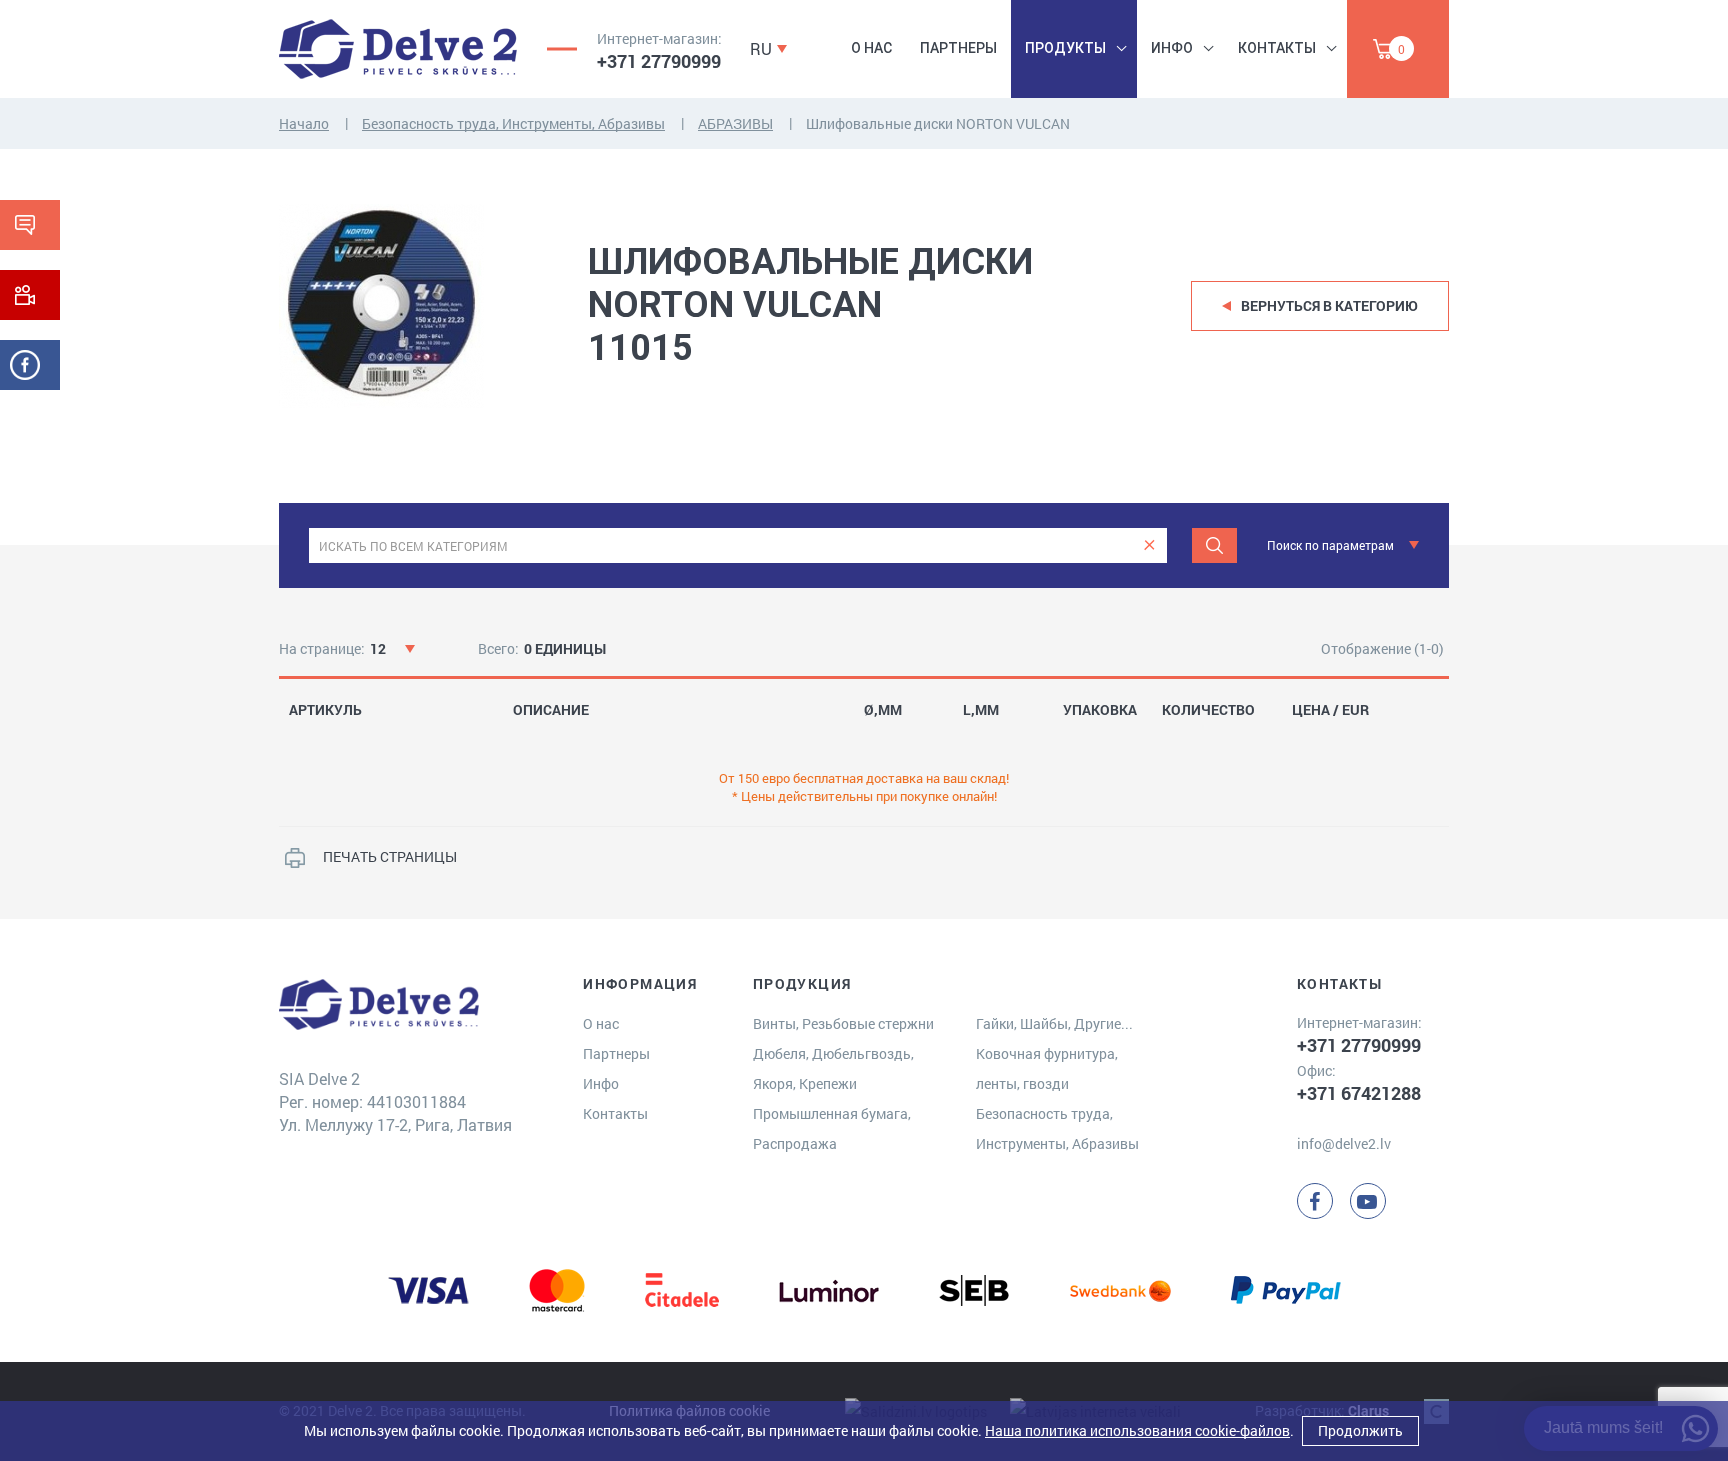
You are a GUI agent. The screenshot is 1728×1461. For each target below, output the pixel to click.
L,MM (981, 710)
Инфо (1172, 48)
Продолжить (1360, 1430)
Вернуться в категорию (1329, 305)
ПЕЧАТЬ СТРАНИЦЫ (390, 856)
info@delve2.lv (1344, 1143)
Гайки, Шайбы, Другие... (1054, 1023)
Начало (304, 123)
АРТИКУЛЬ (325, 710)
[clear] (1149, 545)
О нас (871, 48)
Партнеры (958, 48)
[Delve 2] (398, 49)
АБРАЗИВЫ (735, 123)
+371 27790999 (659, 61)
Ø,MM (883, 710)
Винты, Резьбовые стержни (843, 1023)
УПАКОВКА (1100, 710)
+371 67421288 (1359, 1093)
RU (761, 48)
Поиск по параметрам (1330, 545)
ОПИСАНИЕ (551, 710)
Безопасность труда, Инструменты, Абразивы (513, 123)
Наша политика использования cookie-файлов (1137, 1430)
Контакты (1277, 48)
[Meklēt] (1214, 545)
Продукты (1065, 48)
